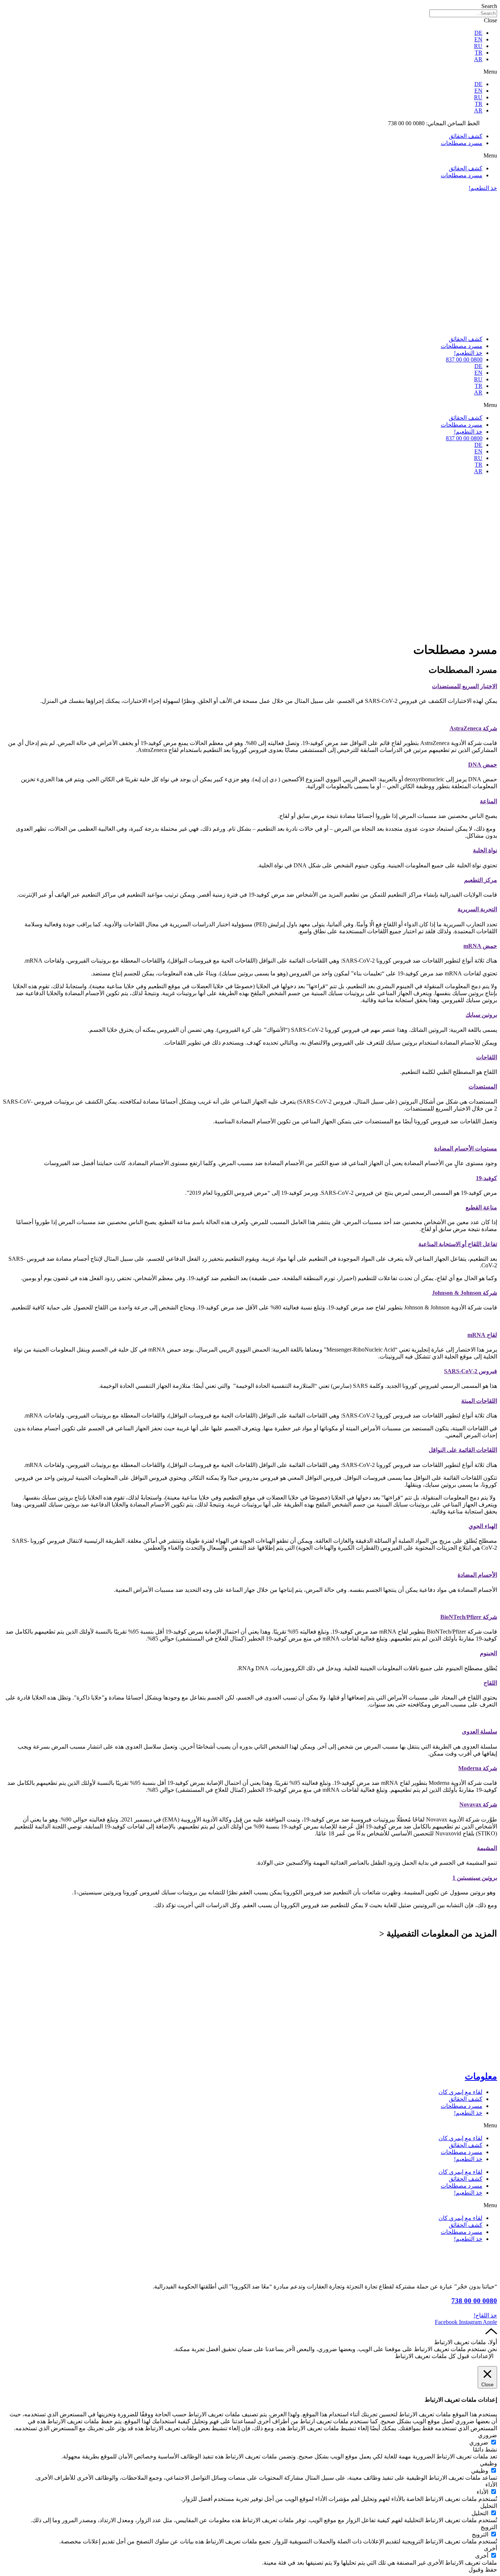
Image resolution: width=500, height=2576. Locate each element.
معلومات (481, 2076)
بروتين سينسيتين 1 (475, 1878)
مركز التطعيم (481, 880)
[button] (250, 72)
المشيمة (487, 1848)
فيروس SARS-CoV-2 (471, 1371)
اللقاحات (487, 1057)
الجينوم (488, 1653)
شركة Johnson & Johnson (464, 1293)
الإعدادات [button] (482, 2356)
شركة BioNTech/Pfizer (469, 1617)
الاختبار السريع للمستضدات (464, 686)
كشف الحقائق (466, 136)
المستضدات (483, 1087)
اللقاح (490, 1683)
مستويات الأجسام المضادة (466, 1148)
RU (478, 46)
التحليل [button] (489, 2506)
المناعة (488, 801)
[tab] (250, 686)
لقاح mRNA (482, 1335)
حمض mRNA (480, 946)
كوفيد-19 (486, 1178)
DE (478, 33)
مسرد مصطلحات (462, 143)
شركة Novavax (478, 1804)
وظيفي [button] (488, 2463)
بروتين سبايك (481, 1015)
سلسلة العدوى (480, 1732)
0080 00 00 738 (474, 2301)
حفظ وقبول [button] (483, 2570)
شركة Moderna (478, 1768)
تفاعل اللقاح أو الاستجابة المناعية (458, 1244)
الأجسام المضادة (477, 1575)
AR (478, 59)
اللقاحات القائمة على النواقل (463, 1450)
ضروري (479, 2442)
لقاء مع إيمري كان (460, 2092)
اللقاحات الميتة (479, 1401)
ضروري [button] (488, 2435)
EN (478, 39)
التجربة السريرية (477, 909)
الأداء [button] (491, 2485)
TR (479, 53)
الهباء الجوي (483, 1526)
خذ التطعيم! (468, 353)
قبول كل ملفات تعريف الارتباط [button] (432, 2356)
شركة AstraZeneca (473, 728)
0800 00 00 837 (464, 359)
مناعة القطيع (481, 1207)
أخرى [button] (490, 2548)
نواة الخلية (485, 850)
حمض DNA (483, 765)
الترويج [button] (489, 2527)
